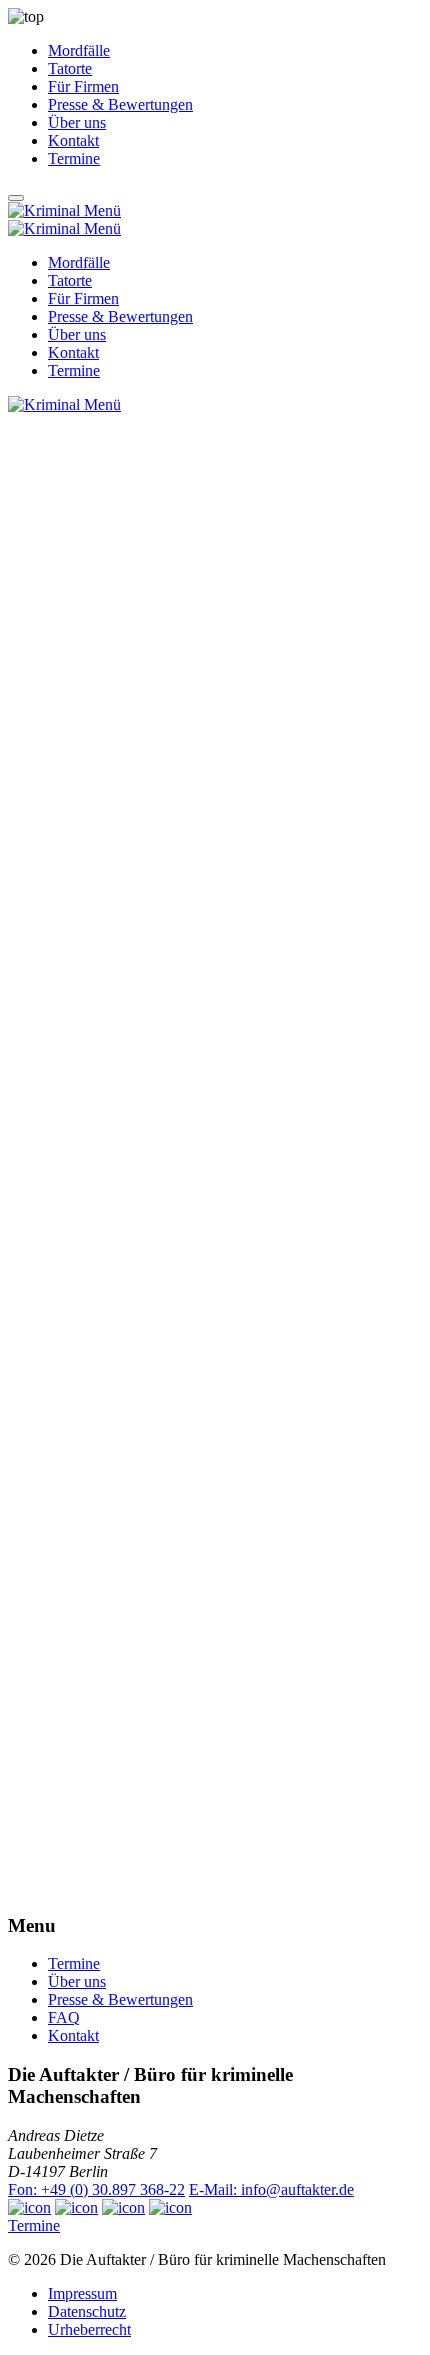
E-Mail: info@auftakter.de (271, 2189)
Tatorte (70, 68)
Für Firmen (83, 86)
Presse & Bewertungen (120, 104)
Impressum (82, 2293)
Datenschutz (87, 2311)
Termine (74, 158)
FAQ (64, 2017)
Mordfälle (79, 50)
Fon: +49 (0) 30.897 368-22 (96, 2189)
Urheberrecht (89, 2329)
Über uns (77, 122)
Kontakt (73, 140)
